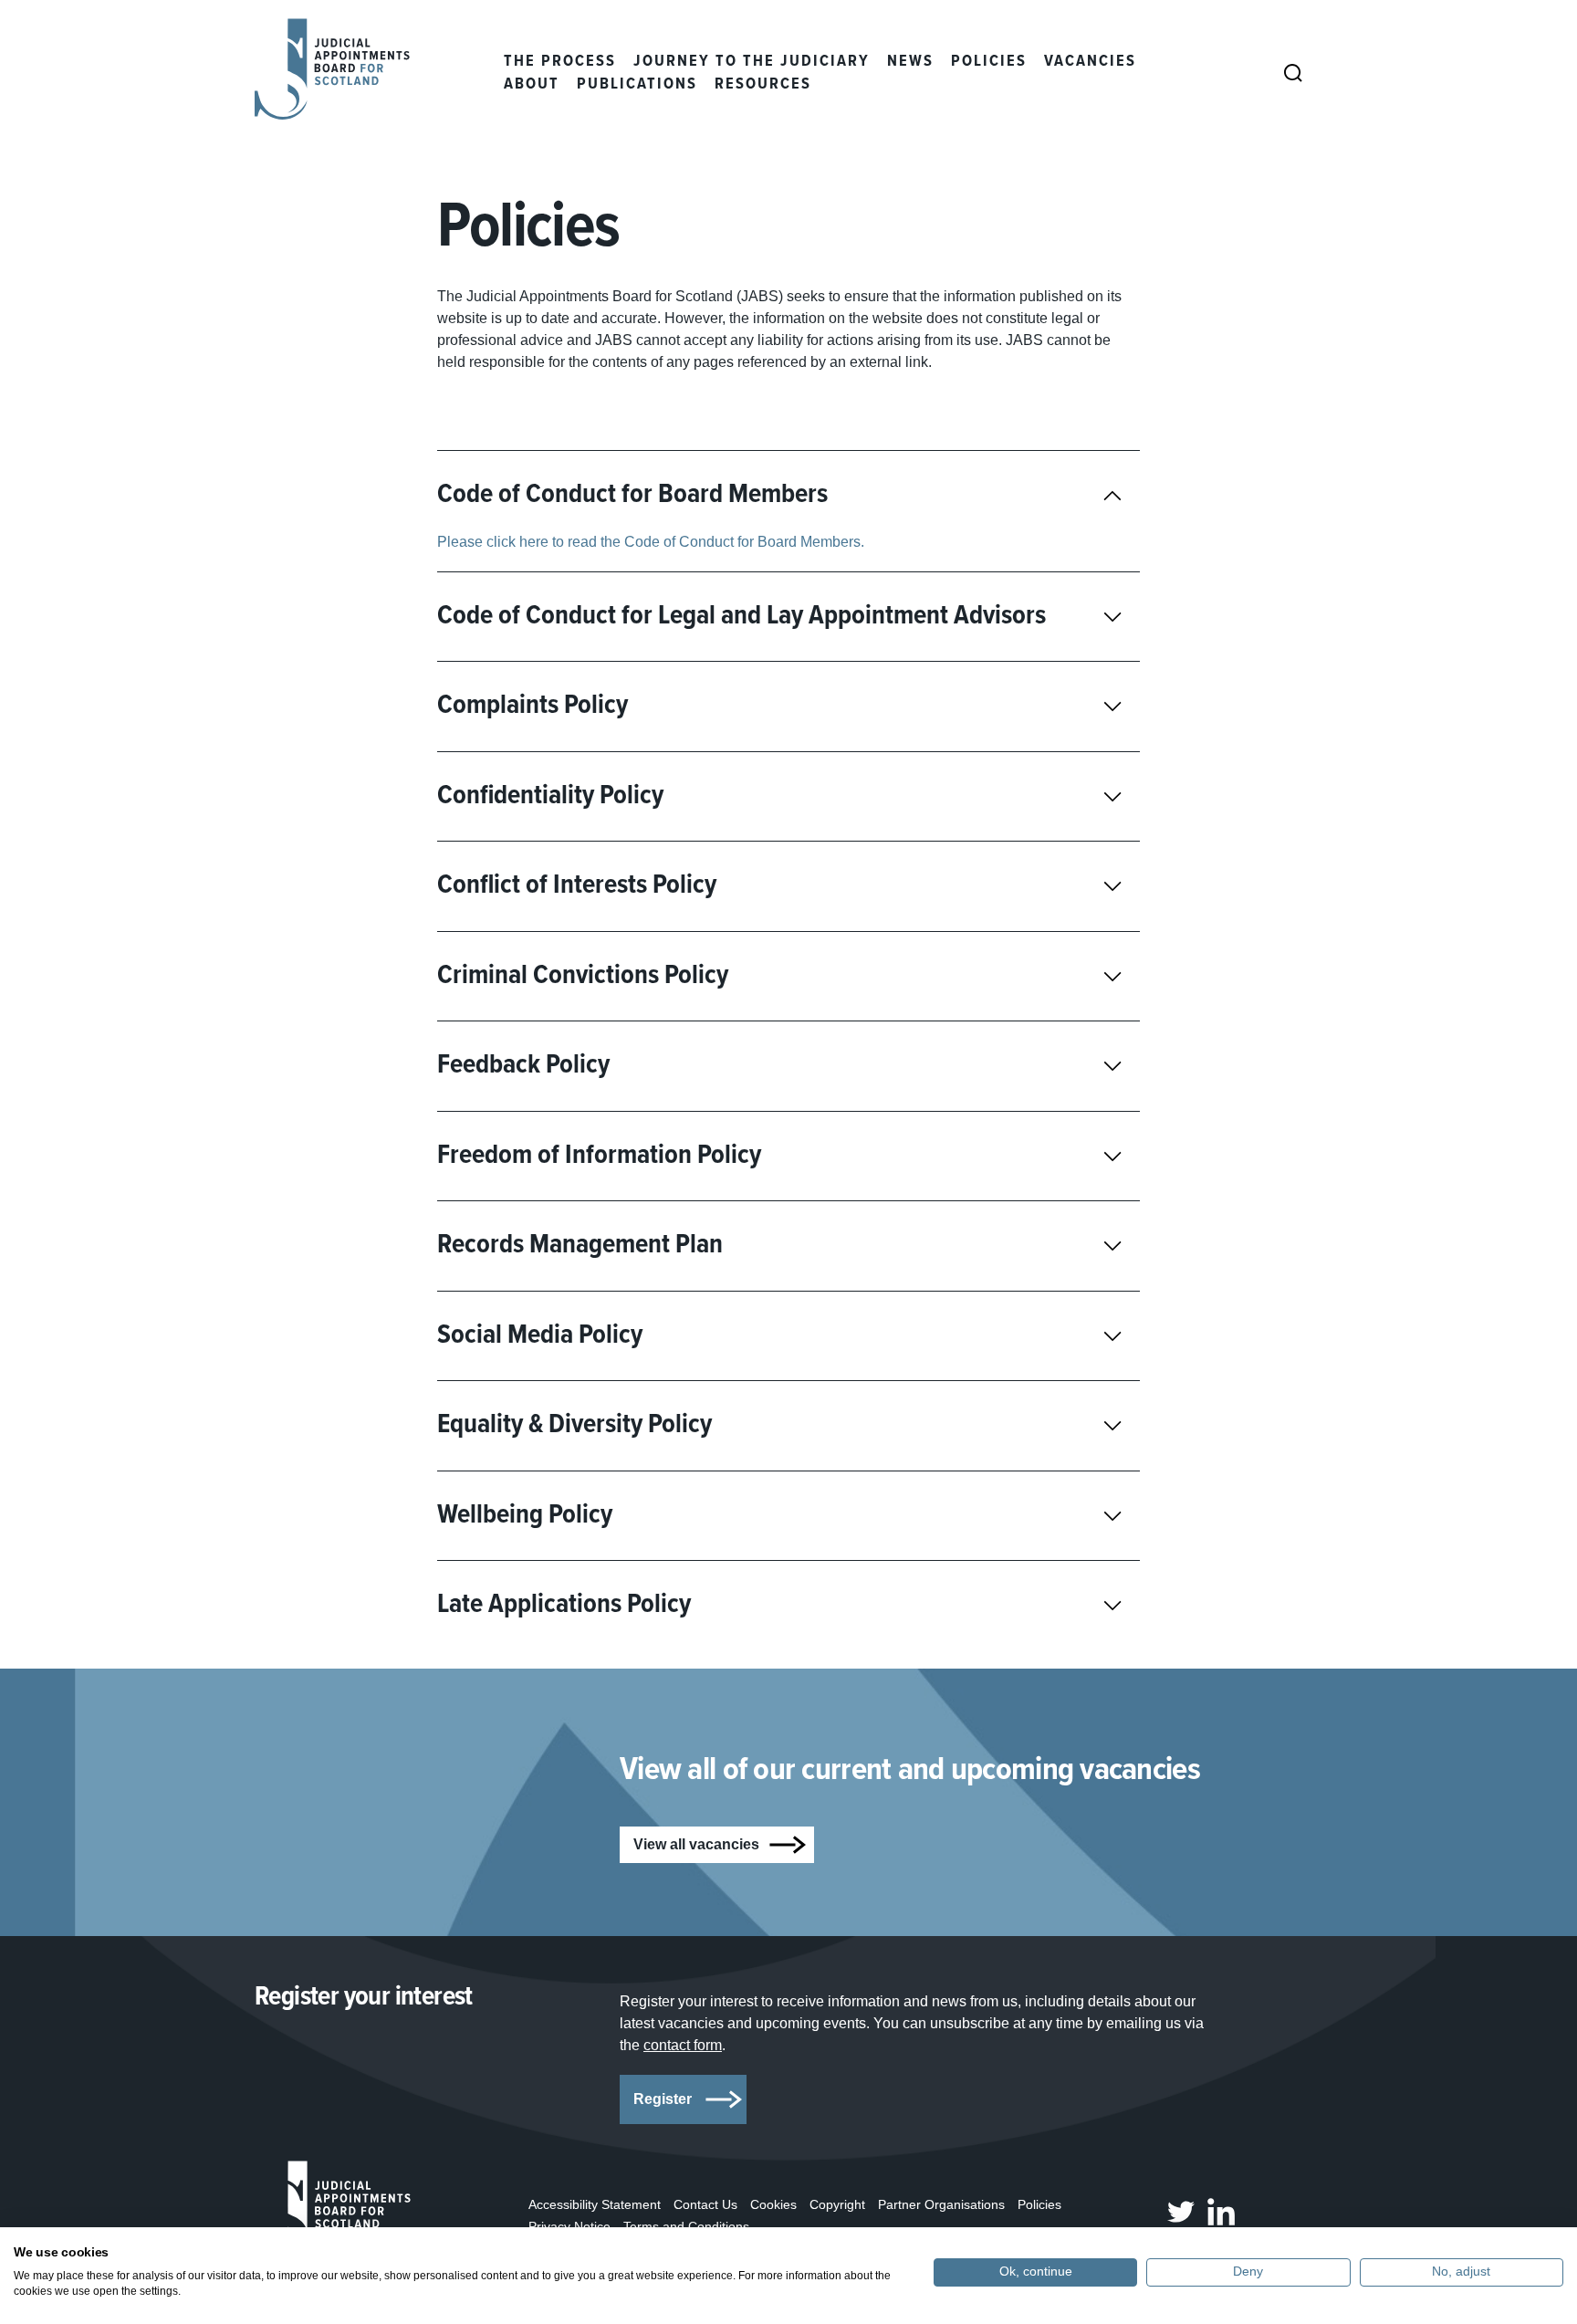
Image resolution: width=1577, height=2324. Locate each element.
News (910, 62)
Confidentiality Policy (550, 796)
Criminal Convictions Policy (583, 976)
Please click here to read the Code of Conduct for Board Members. (651, 542)
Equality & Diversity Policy (574, 1425)
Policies (989, 62)
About (532, 84)
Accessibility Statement (595, 2204)
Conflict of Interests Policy (577, 886)
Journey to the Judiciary (752, 62)
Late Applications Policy (564, 1605)
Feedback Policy (523, 1066)
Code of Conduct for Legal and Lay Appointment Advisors (742, 617)
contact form (683, 2045)
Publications (637, 84)
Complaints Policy (533, 706)
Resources (763, 84)
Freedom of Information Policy (599, 1156)
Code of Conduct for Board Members (632, 495)
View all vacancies (696, 1844)
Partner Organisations (941, 2204)
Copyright (837, 2204)
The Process (560, 62)
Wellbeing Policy (525, 1516)
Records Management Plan (580, 1246)
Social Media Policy (540, 1336)
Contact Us (705, 2204)
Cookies (773, 2204)
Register (663, 2099)
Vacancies (1090, 62)
